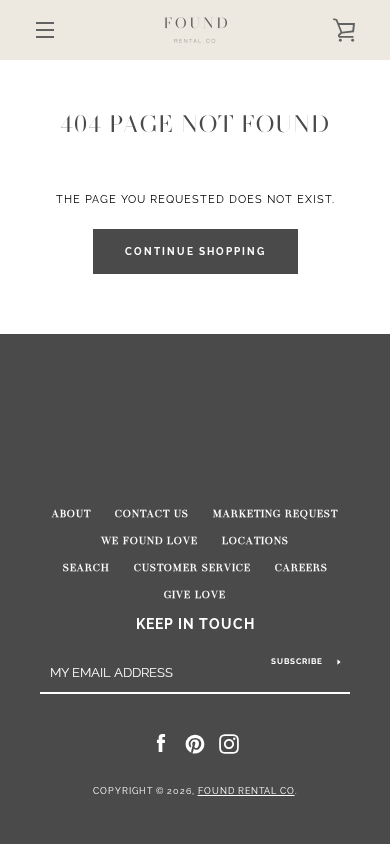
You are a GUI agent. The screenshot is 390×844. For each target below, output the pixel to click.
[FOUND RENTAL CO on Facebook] (161, 743)
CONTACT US (152, 514)
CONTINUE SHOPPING (195, 251)
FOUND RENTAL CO (246, 791)
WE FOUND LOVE (149, 541)
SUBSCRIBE (297, 661)
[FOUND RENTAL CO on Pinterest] (195, 743)
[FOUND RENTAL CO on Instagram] (229, 743)
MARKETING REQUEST (275, 514)
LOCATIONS (255, 541)
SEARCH (86, 568)
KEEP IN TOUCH (195, 623)
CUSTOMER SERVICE (192, 568)
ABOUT (71, 514)
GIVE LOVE (195, 595)
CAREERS (301, 568)
